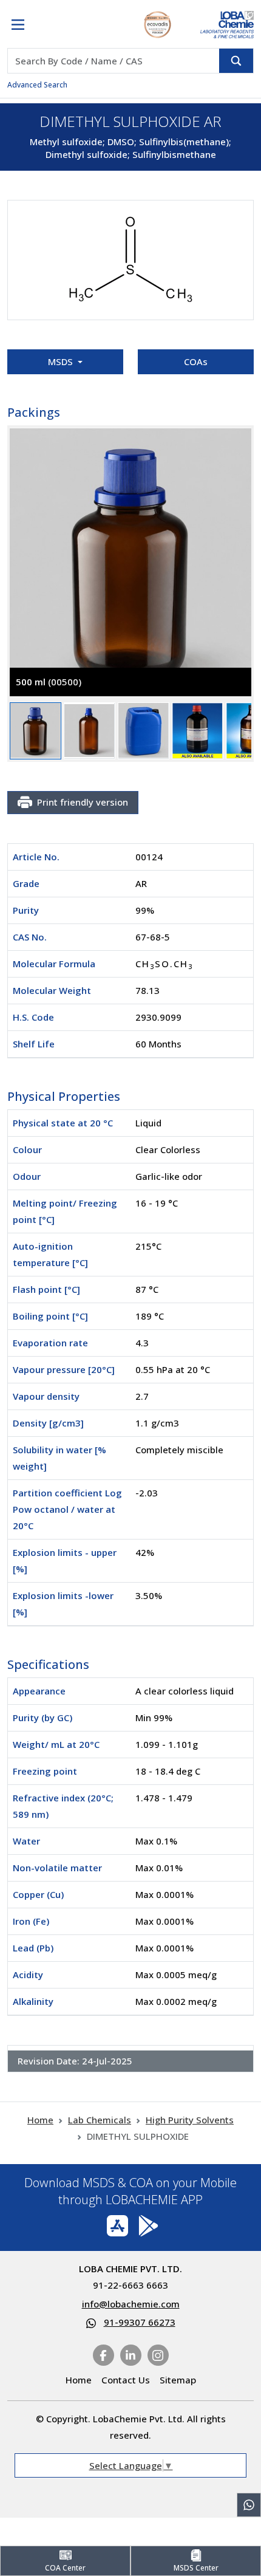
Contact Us (126, 2380)
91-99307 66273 (140, 2322)
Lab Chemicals (100, 2120)
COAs (196, 361)
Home (40, 2120)
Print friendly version (83, 802)
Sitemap (178, 2380)
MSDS (62, 361)
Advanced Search (37, 85)
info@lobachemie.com (131, 2304)
